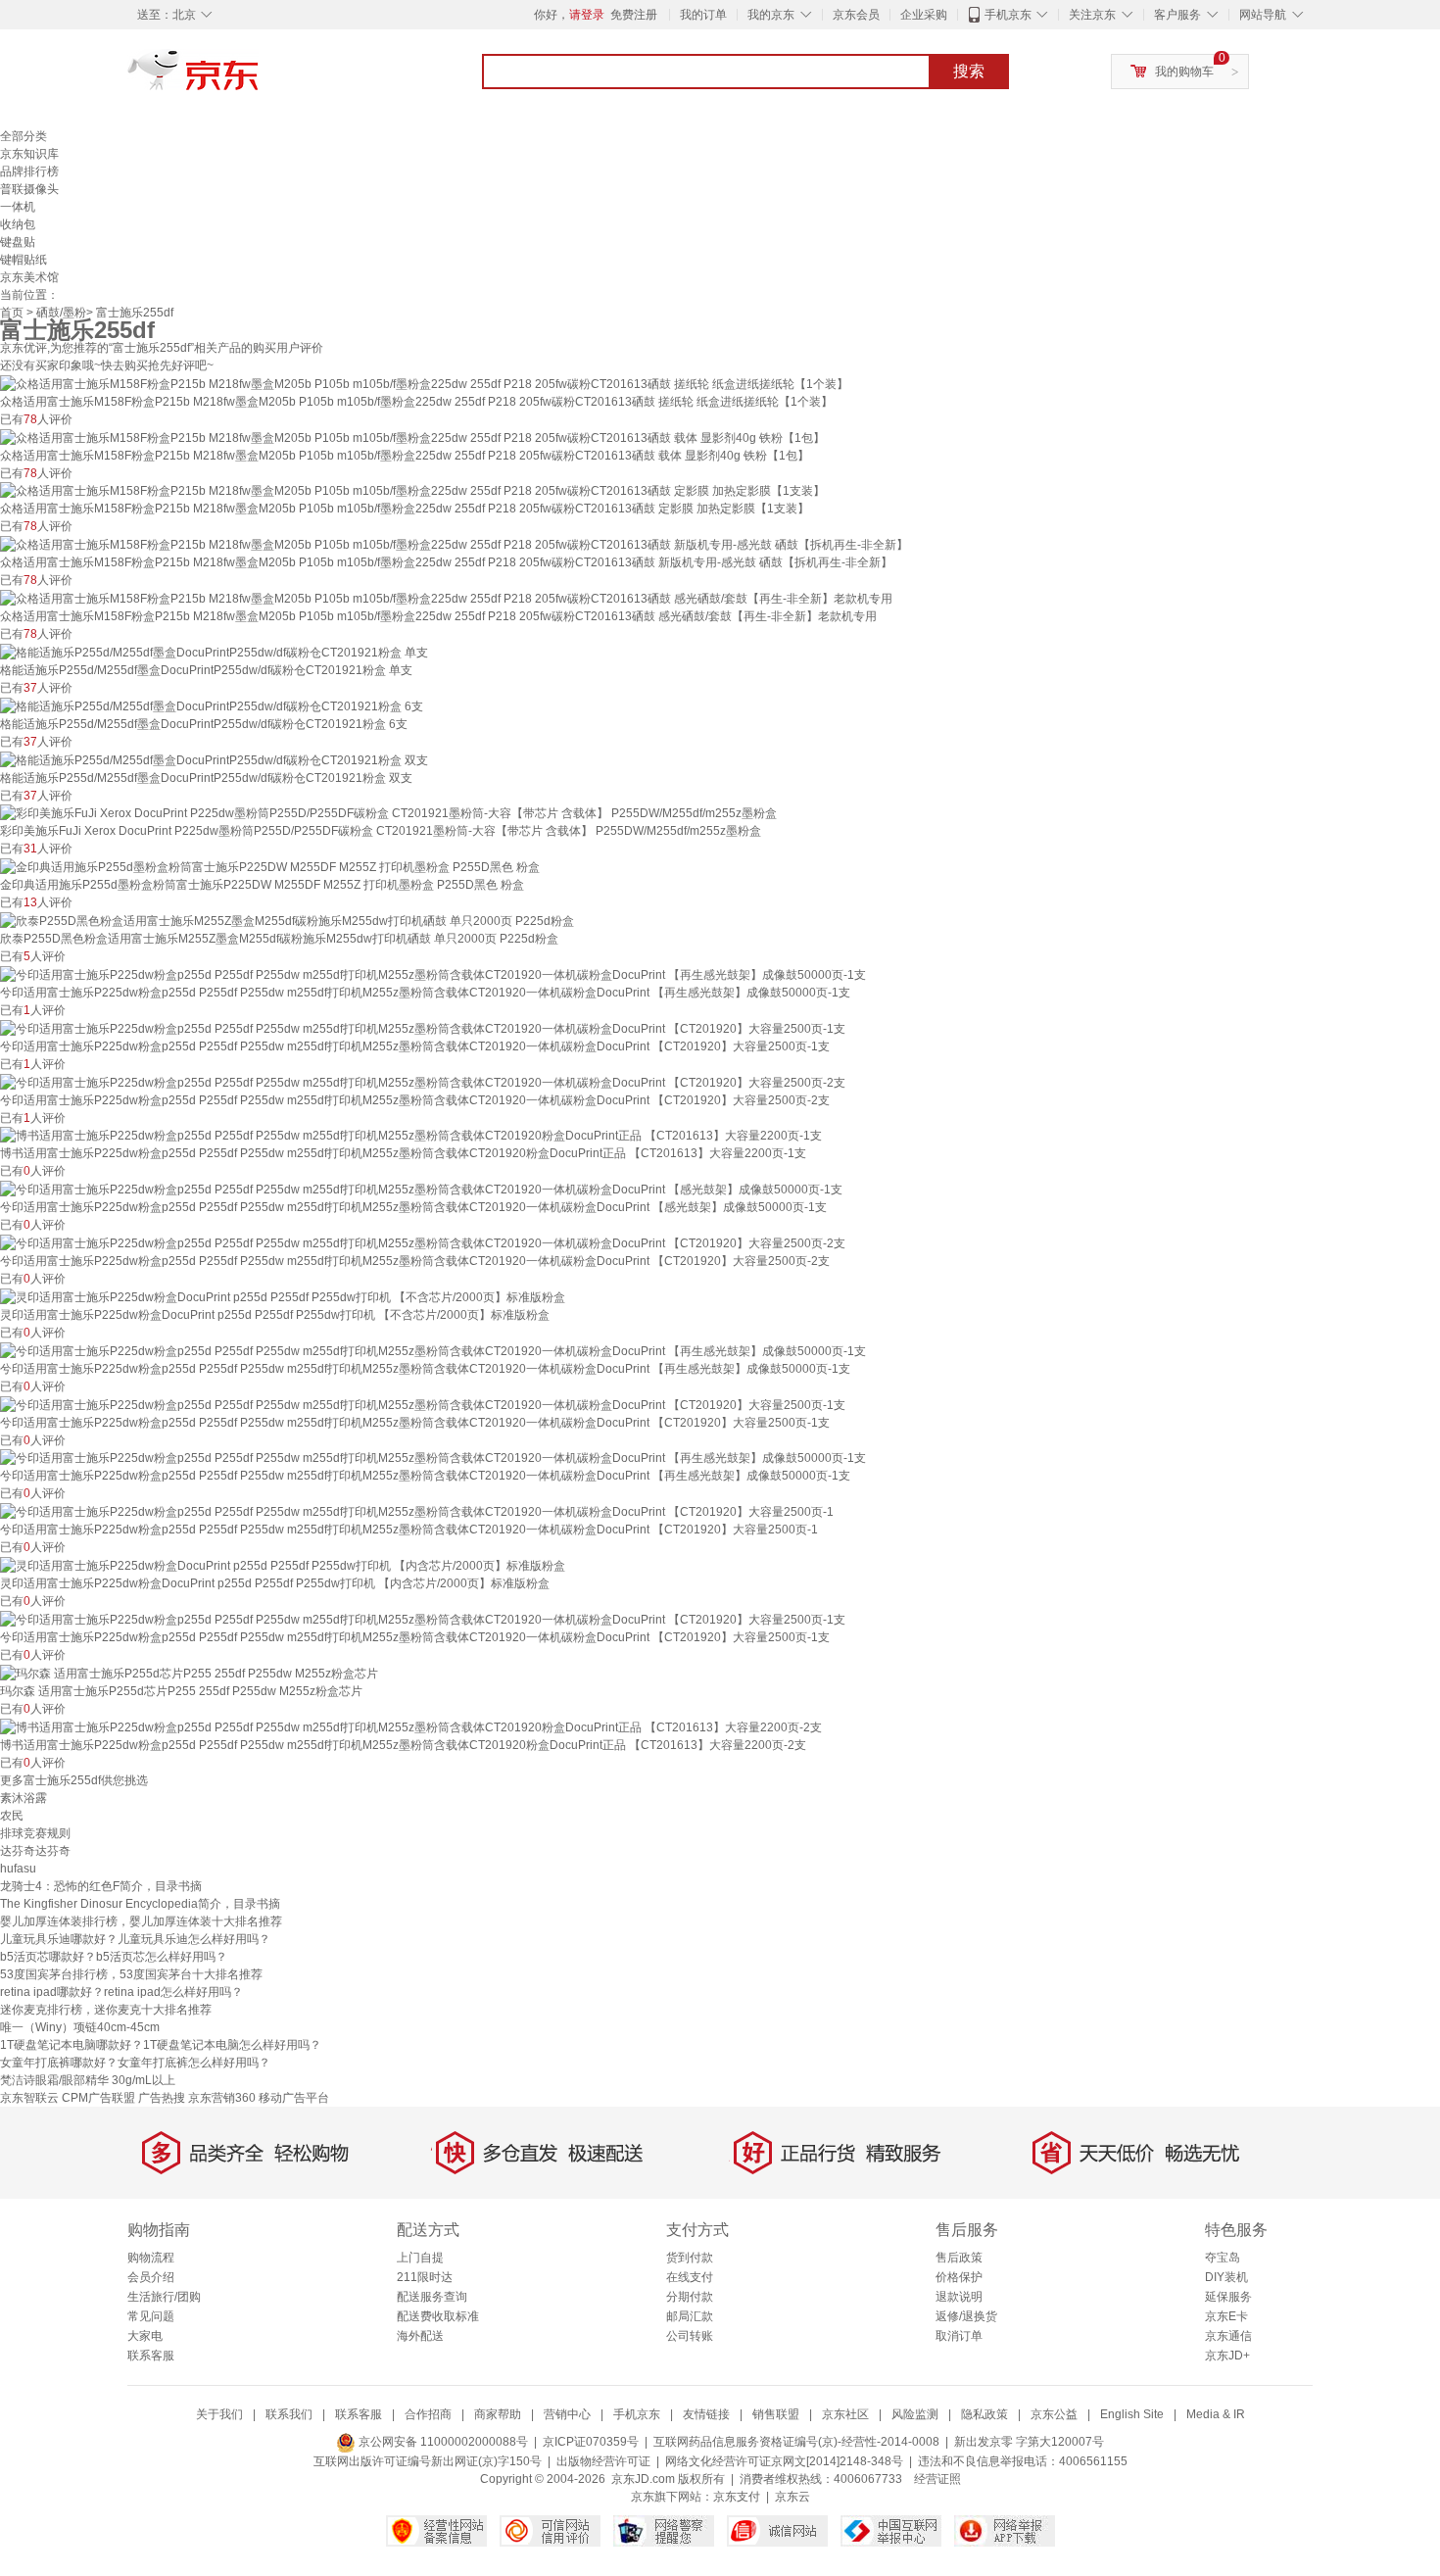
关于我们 (219, 2414)
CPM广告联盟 (98, 2098)
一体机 (18, 207)
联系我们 (289, 2414)
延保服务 (1228, 2297)
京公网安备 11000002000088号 (442, 2442)
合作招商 (428, 2414)
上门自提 (420, 2258)
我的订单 (703, 15)
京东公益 (1054, 2414)
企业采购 (924, 15)
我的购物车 (1184, 72)
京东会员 (856, 15)
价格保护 (959, 2277)
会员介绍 (151, 2277)
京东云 (792, 2497)
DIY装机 (1226, 2277)
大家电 (145, 2336)
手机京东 (1008, 15)
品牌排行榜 (29, 171)
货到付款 (690, 2258)
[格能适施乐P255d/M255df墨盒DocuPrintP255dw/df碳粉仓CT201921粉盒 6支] (212, 705)
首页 (12, 313)
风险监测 (915, 2414)
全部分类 (24, 136)
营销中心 (567, 2414)
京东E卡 (1226, 2316)
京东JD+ (1227, 2356)
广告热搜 (162, 2098)
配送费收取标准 (438, 2316)
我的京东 (771, 15)
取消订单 (959, 2336)
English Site (1132, 2414)
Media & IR (1216, 2414)
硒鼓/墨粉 (61, 313)
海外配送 (420, 2336)
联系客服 (151, 2356)
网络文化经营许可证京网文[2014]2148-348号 (784, 2461)
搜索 (969, 71)
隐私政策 (984, 2414)
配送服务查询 (432, 2297)
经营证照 (937, 2479)
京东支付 (737, 2497)
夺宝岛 (1223, 2258)
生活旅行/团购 (164, 2297)
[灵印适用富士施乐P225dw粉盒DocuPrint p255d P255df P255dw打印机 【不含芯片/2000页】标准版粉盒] (283, 1296)
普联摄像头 (29, 189)
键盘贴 (18, 242)
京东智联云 (29, 2098)
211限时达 (425, 2277)
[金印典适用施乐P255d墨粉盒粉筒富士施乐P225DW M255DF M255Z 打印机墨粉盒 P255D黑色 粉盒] (270, 866)
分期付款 (690, 2297)
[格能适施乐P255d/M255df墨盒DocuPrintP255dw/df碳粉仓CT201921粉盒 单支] (214, 652)
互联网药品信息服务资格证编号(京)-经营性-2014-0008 (796, 2442)
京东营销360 (222, 2098)
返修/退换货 (966, 2316)
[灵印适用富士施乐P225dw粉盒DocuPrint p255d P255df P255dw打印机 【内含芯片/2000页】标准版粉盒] (283, 1565)
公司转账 (690, 2336)
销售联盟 (776, 2414)
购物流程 (151, 2258)
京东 (260, 78)
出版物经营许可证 (603, 2461)
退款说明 (959, 2297)
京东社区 (845, 2414)
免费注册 (634, 15)
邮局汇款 (690, 2316)
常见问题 (151, 2316)
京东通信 (1228, 2336)
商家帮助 (498, 2414)
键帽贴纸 (24, 260)
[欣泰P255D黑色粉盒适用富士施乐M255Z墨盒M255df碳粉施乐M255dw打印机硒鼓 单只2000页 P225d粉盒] (287, 920)
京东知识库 (29, 154)
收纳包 (18, 224)
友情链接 (706, 2414)
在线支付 (690, 2277)
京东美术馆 (29, 277)
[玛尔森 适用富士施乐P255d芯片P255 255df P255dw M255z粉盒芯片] (189, 1673)
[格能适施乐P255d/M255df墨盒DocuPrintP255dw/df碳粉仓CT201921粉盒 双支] (214, 759)
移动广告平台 (294, 2098)
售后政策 (959, 2258)
